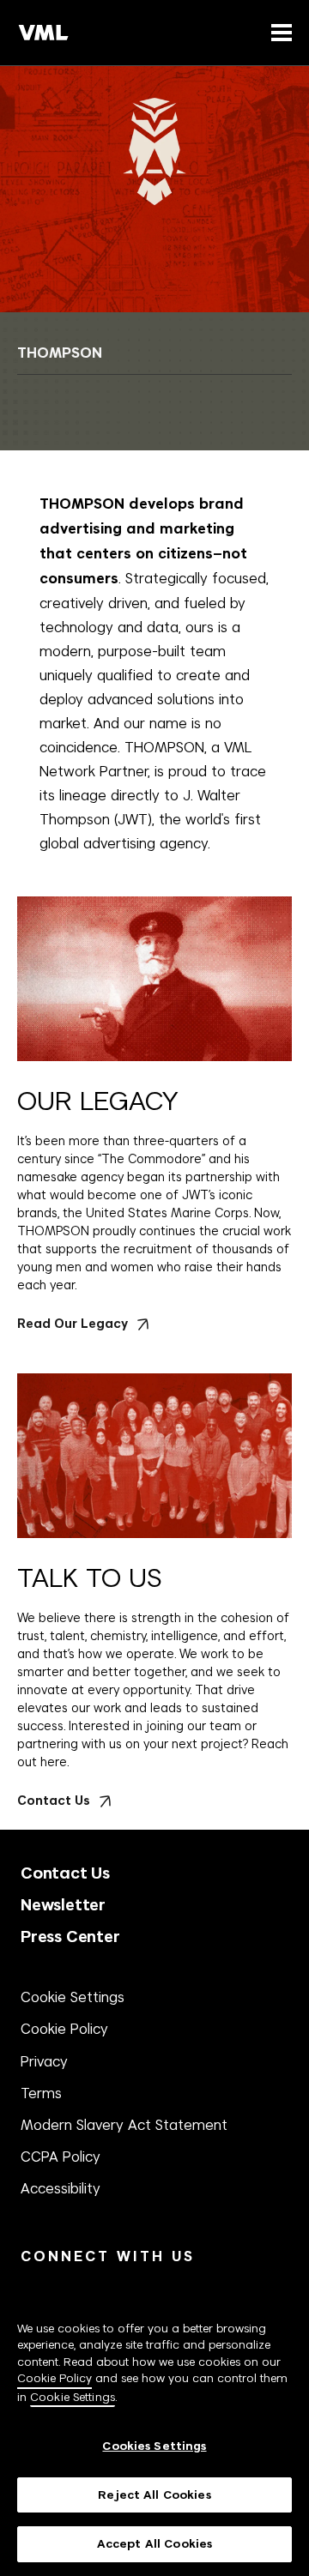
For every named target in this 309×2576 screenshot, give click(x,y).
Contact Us (65, 1873)
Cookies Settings (154, 2446)
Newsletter (63, 1905)
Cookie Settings (73, 1997)
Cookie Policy (64, 2029)
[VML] (44, 33)
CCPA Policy (61, 2157)
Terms (41, 2093)
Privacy (44, 2061)
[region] (154, 2428)
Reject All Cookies (154, 2495)
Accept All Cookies (154, 2544)
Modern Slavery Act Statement (124, 2125)
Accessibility (61, 2188)
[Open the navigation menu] (278, 32)
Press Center (70, 1937)
